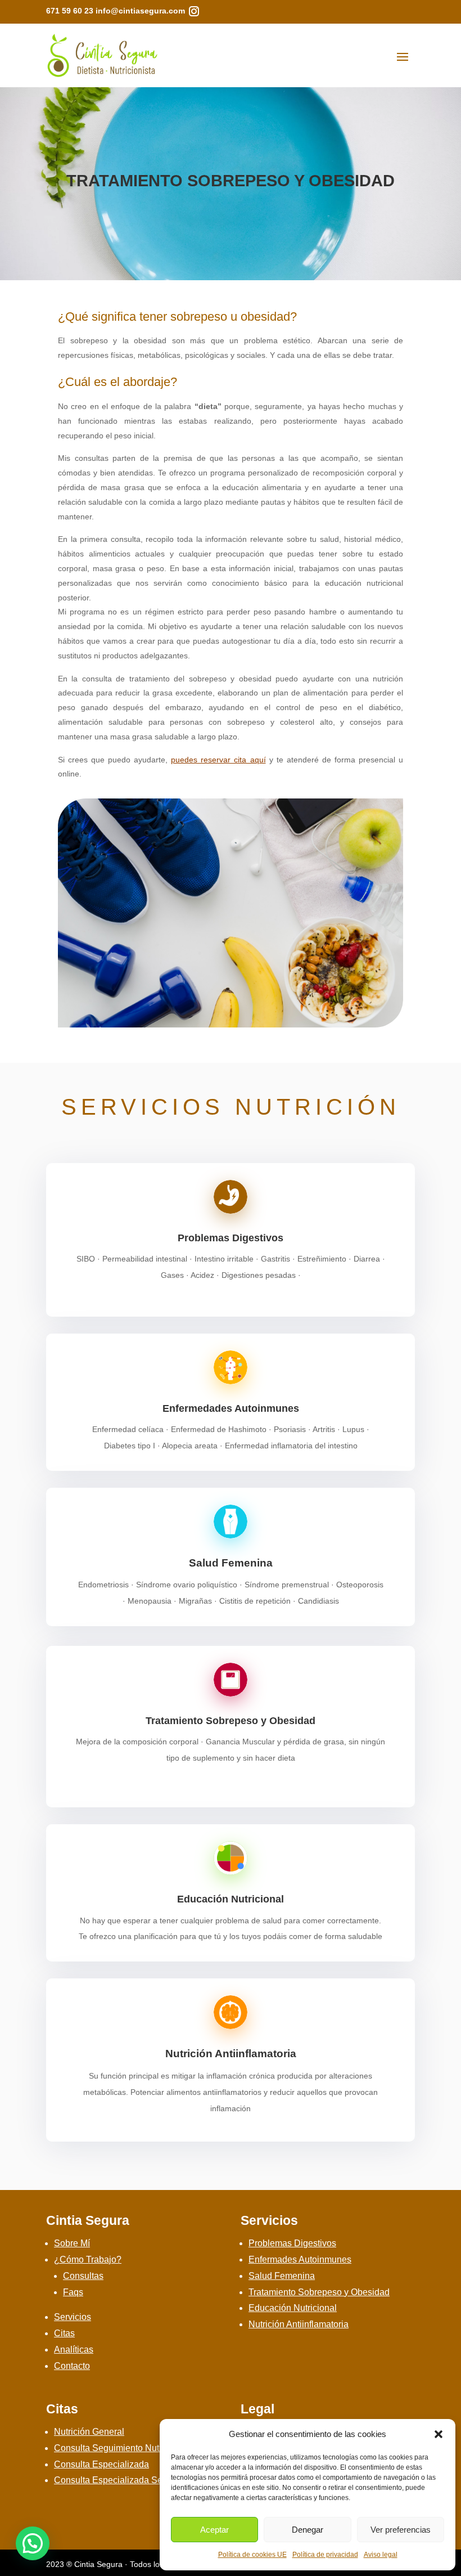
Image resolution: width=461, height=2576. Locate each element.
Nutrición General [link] (89, 2432)
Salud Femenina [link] (231, 1563)
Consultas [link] (83, 2276)
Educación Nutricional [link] (231, 1899)
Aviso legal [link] (381, 2555)
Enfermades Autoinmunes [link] (300, 2259)
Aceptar (214, 2530)
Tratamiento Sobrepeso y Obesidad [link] (231, 1721)
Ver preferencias (401, 2530)
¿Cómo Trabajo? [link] (88, 2259)
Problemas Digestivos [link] (231, 1238)
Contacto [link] (72, 2366)
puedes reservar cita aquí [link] (218, 760)
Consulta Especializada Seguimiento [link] (128, 2480)
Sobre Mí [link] (72, 2243)
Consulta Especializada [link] (101, 2464)
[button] (439, 2434)
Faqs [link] (73, 2292)
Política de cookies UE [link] (252, 2555)
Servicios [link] (73, 2317)
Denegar (308, 2530)
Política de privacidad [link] (325, 2555)
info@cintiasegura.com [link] (140, 11)
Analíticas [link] (74, 2350)
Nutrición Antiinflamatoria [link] (231, 2054)
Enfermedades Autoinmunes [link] (231, 1408)
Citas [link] (64, 2333)
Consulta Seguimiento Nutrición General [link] (135, 2448)
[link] (194, 11)
